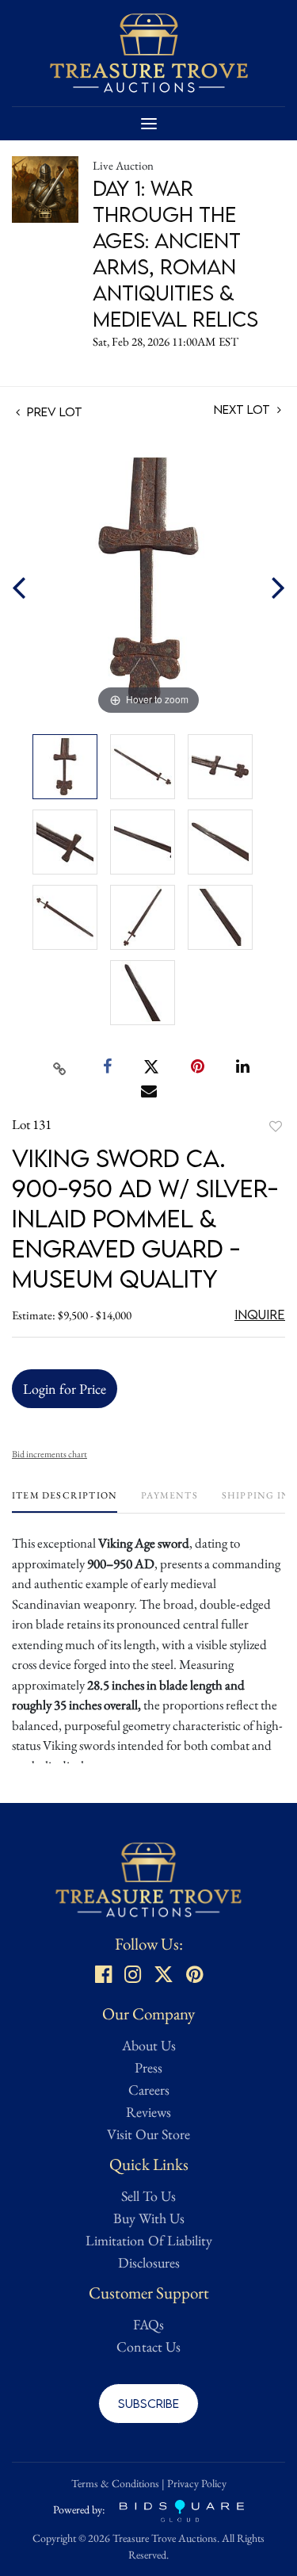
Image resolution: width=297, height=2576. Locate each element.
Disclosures (149, 2262)
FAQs (148, 2324)
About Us (149, 2045)
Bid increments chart (49, 1454)
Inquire (260, 1315)
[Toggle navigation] (149, 124)
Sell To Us (148, 2196)
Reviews (148, 2112)
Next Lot (244, 410)
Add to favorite (276, 1126)
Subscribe (148, 2403)
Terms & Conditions (115, 2483)
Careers (149, 2090)
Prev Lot (53, 411)
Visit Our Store (148, 2134)
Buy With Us (149, 2218)
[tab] (65, 1501)
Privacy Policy (197, 2483)
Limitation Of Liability (149, 2240)
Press (148, 2067)
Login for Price (65, 1389)
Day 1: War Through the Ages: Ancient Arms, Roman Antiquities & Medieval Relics (175, 253)
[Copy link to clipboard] (59, 1067)
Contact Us (148, 2346)
